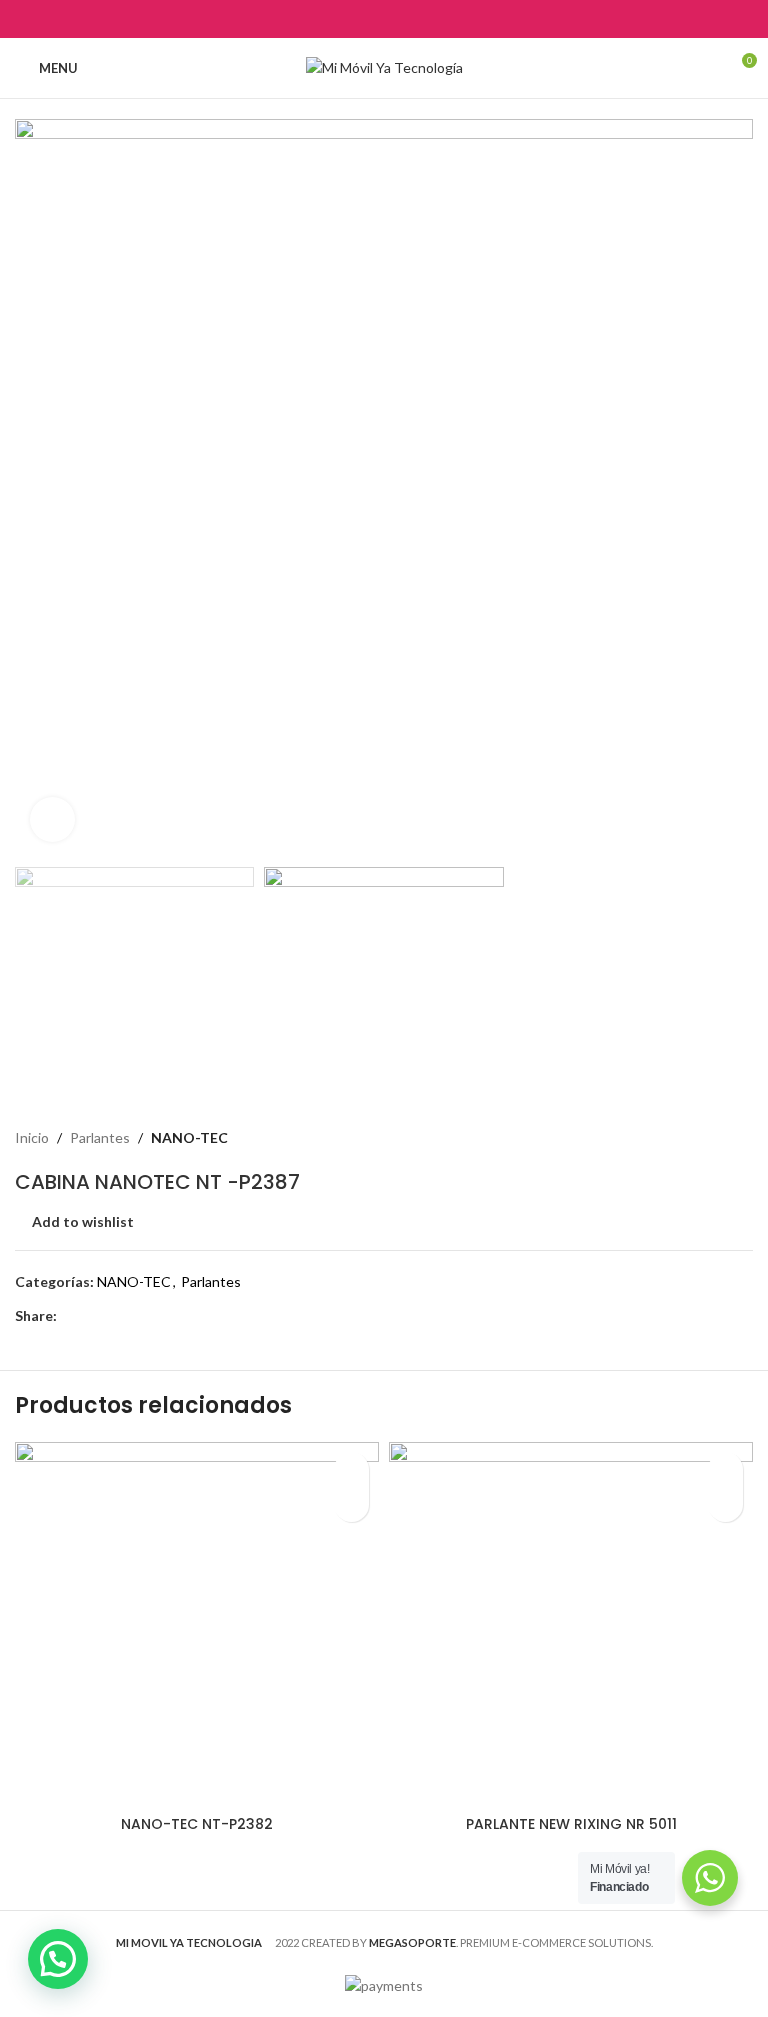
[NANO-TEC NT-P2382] (197, 1624)
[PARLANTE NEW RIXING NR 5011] (571, 1624)
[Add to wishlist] (351, 1469)
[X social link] (358, 19)
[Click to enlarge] (52, 819)
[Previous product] (693, 1138)
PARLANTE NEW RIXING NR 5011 (571, 1824)
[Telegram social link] (434, 19)
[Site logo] (384, 66)
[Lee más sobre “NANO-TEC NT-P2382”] (351, 1504)
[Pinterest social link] (383, 19)
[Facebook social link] (333, 19)
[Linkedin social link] (409, 19)
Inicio (32, 1137)
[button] (35, 488)
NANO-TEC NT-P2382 (197, 1824)
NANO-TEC (189, 1137)
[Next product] (741, 1138)
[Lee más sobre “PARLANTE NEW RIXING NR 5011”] (725, 1504)
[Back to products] (717, 1138)
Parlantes (100, 1137)
